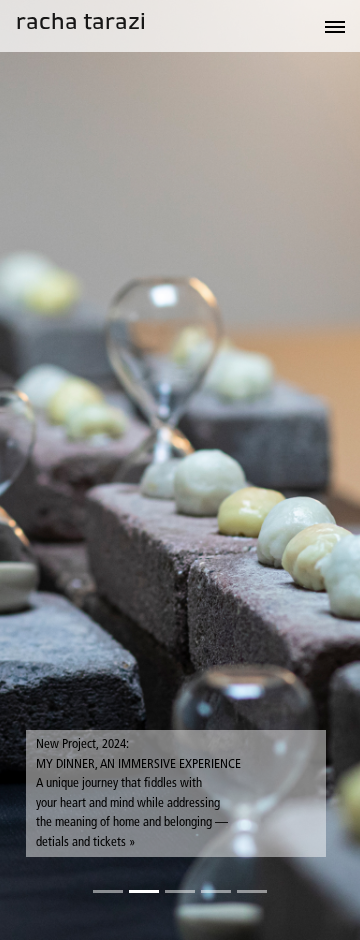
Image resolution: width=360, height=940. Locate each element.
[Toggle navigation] (297, 26)
